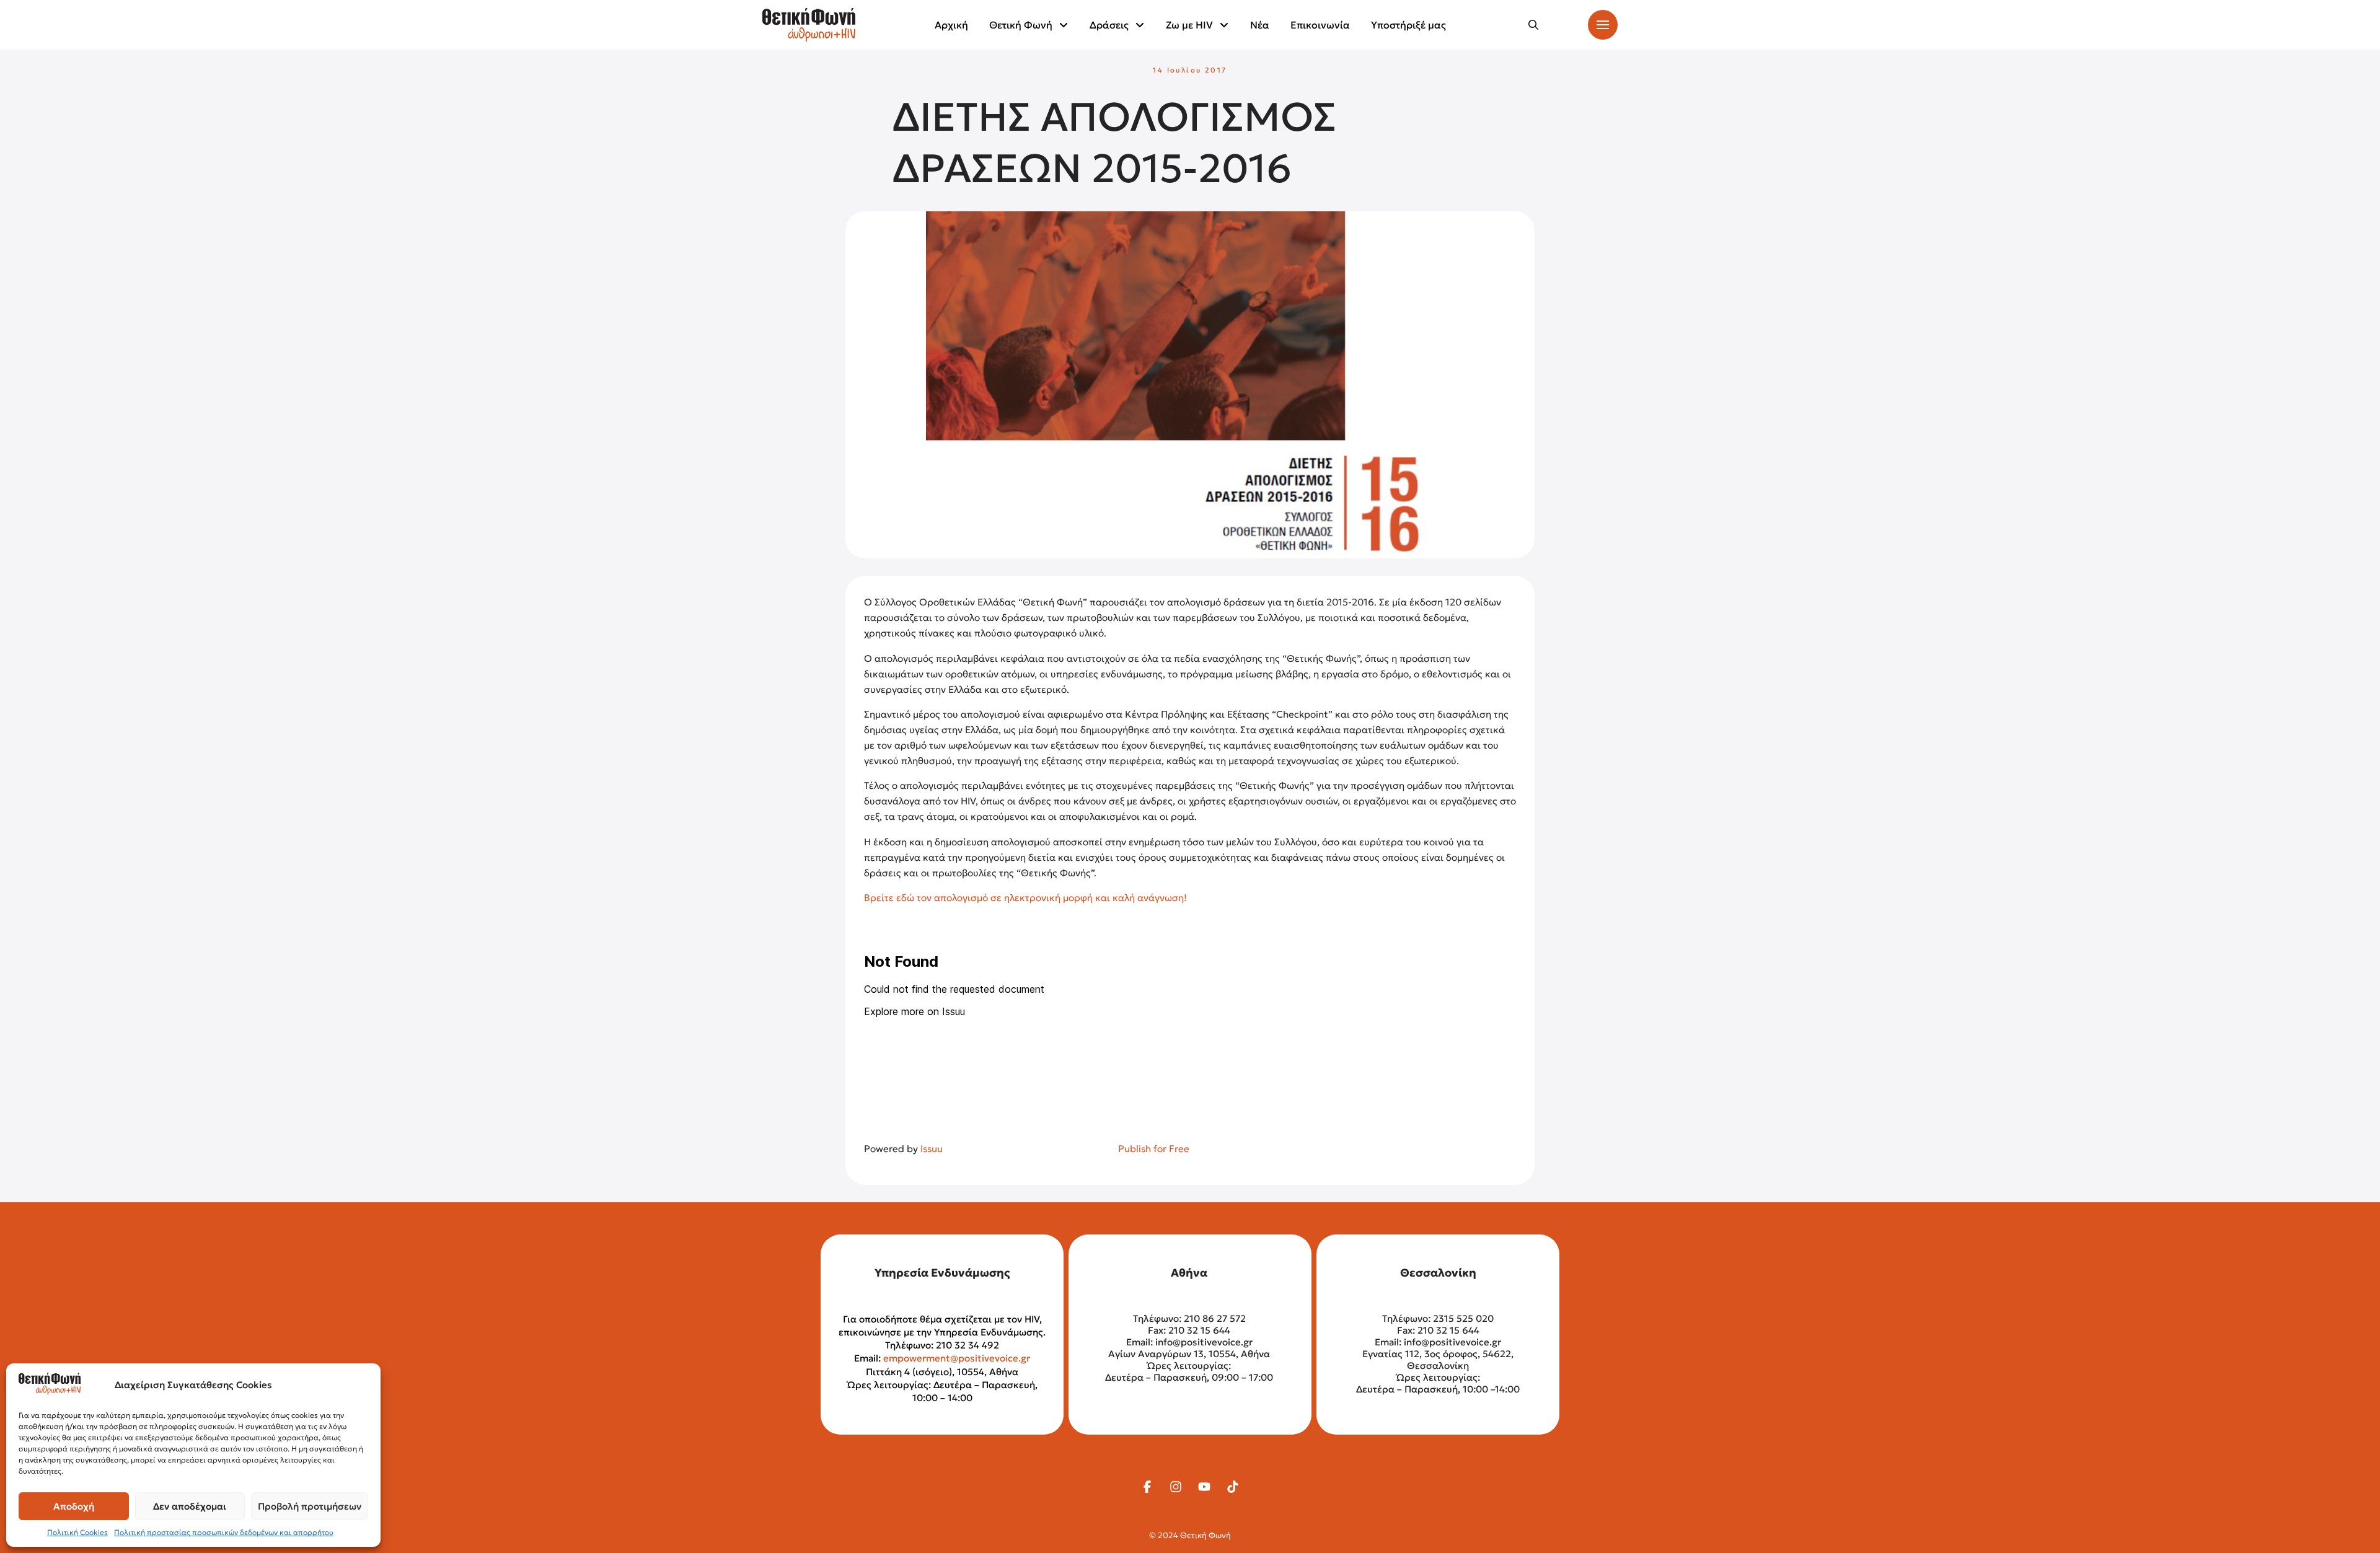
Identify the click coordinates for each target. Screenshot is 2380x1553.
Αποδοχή (74, 1506)
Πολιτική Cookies (77, 1532)
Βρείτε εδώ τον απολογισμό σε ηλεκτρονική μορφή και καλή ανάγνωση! (1025, 898)
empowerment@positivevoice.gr (957, 1358)
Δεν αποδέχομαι (190, 1506)
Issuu (932, 1149)
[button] (1533, 25)
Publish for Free (1154, 1149)
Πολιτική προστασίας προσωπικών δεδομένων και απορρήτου (224, 1532)
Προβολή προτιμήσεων (310, 1506)
